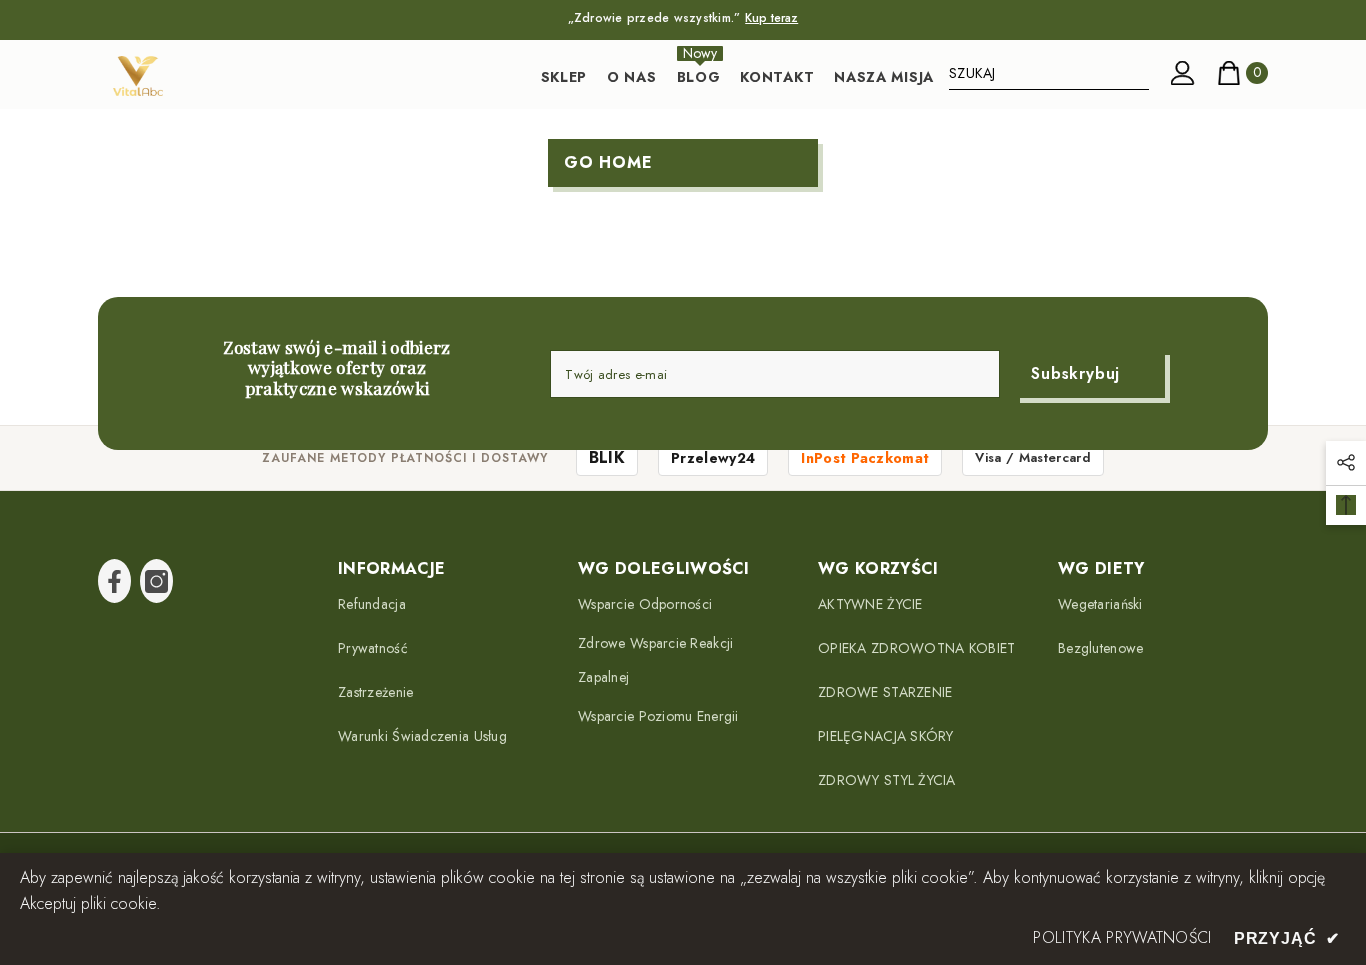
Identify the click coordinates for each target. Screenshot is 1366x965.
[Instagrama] (156, 581)
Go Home (608, 162)
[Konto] (1183, 73)
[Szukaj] (1049, 73)
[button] (1346, 463)
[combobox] (1049, 73)
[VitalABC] (138, 76)
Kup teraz (771, 18)
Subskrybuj (1075, 373)
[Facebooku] (114, 581)
